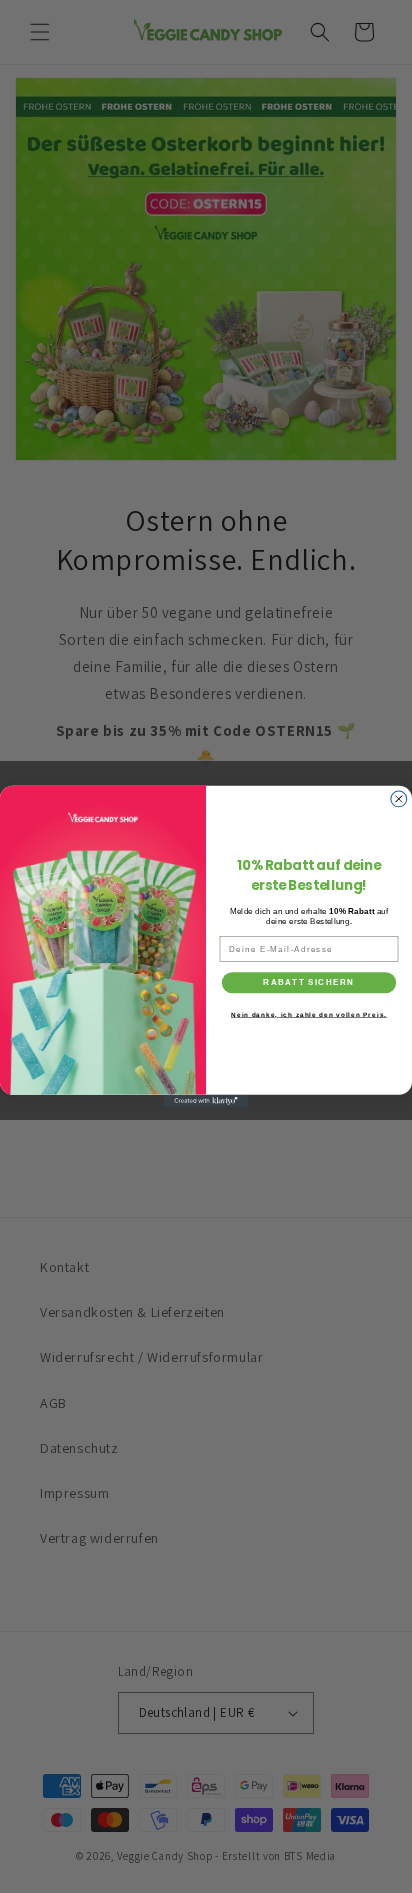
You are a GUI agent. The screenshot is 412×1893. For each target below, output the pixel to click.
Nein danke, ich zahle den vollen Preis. (309, 1013)
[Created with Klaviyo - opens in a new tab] (206, 1101)
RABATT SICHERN (308, 982)
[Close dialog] (399, 799)
